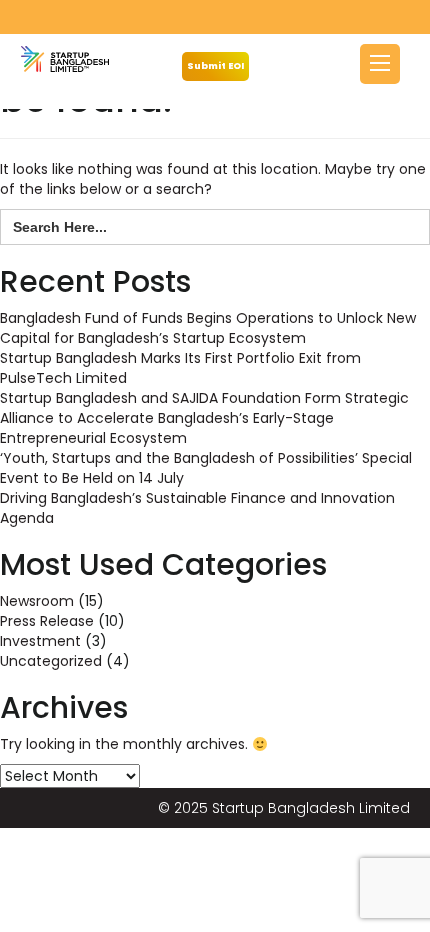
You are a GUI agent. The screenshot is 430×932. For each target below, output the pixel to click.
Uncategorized (51, 661)
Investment (40, 641)
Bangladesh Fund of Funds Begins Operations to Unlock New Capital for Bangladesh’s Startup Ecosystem (208, 328)
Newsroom (37, 601)
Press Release (47, 621)
